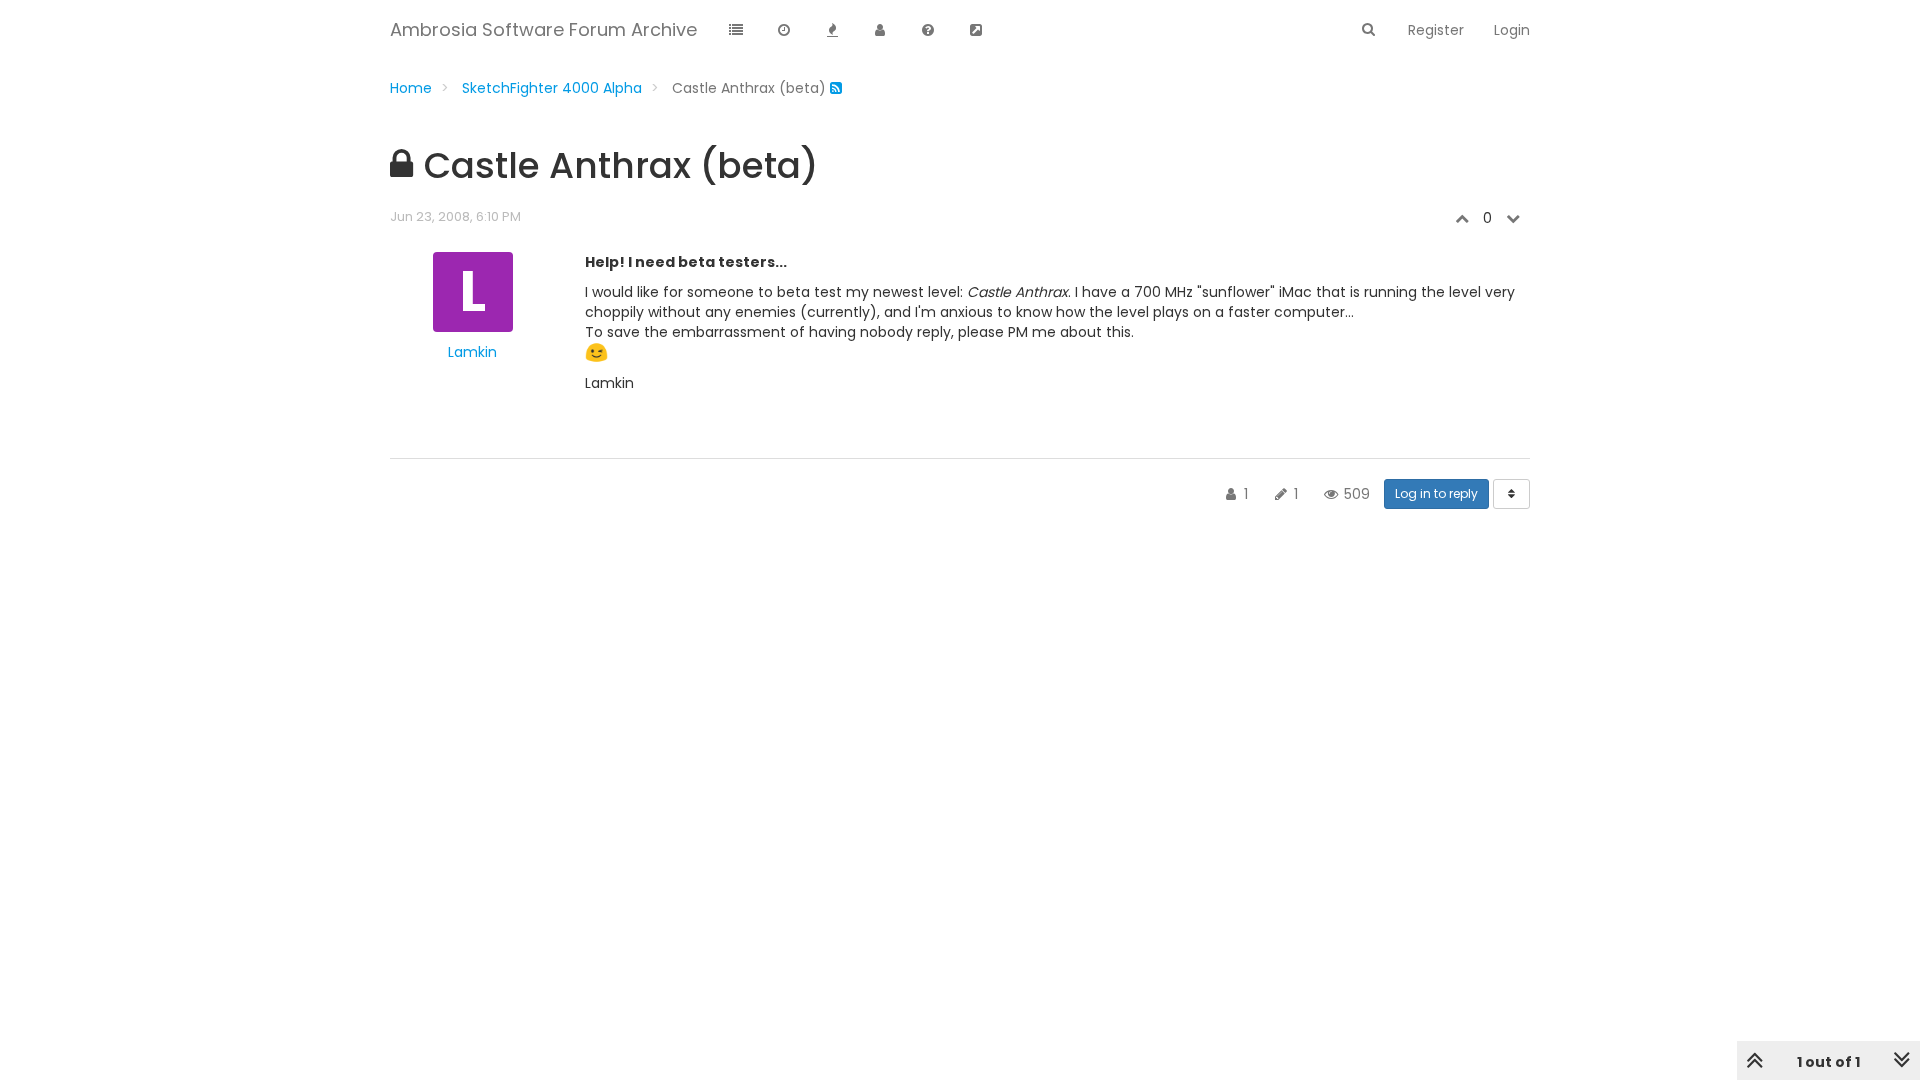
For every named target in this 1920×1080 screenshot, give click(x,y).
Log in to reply (1436, 493)
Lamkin (472, 352)
